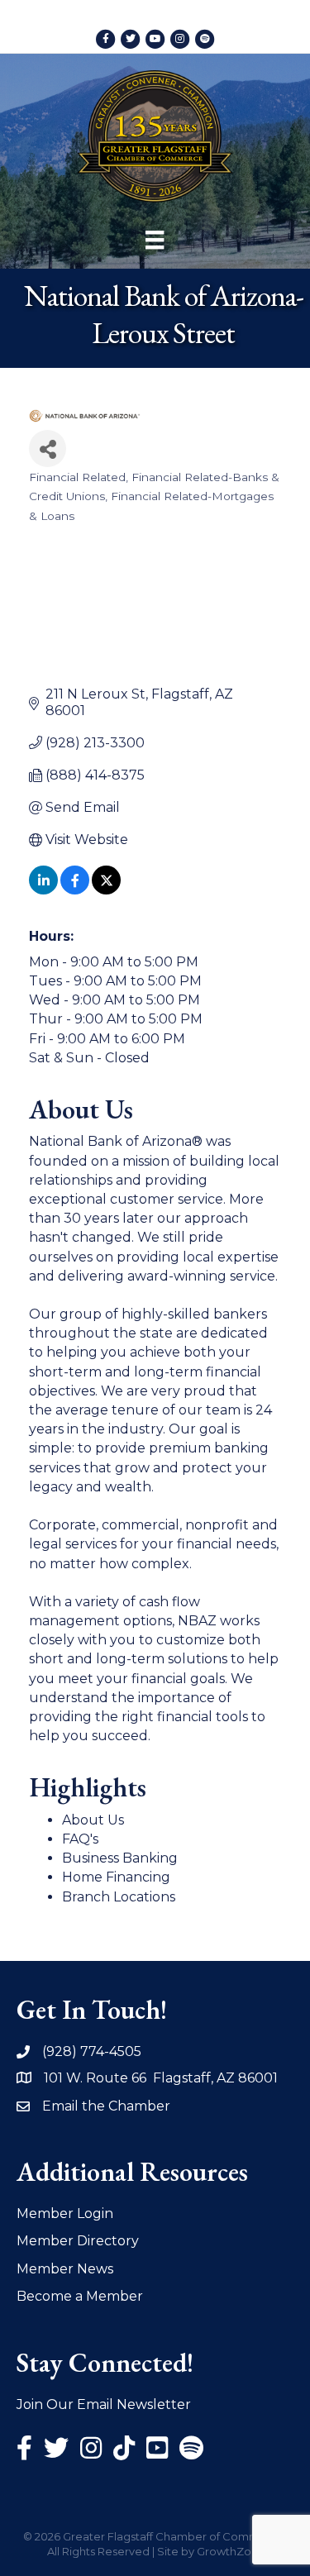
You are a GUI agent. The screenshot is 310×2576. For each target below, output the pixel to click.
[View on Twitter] (106, 890)
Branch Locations (119, 1897)
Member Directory (78, 2241)
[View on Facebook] (75, 890)
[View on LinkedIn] (43, 890)
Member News (65, 2269)
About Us (93, 1820)
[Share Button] (48, 448)
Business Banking (120, 1858)
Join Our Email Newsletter (104, 2404)
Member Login (65, 2213)
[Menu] (155, 240)
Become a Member (80, 2296)
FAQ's (80, 1839)
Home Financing (116, 1877)
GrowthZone (231, 2551)
